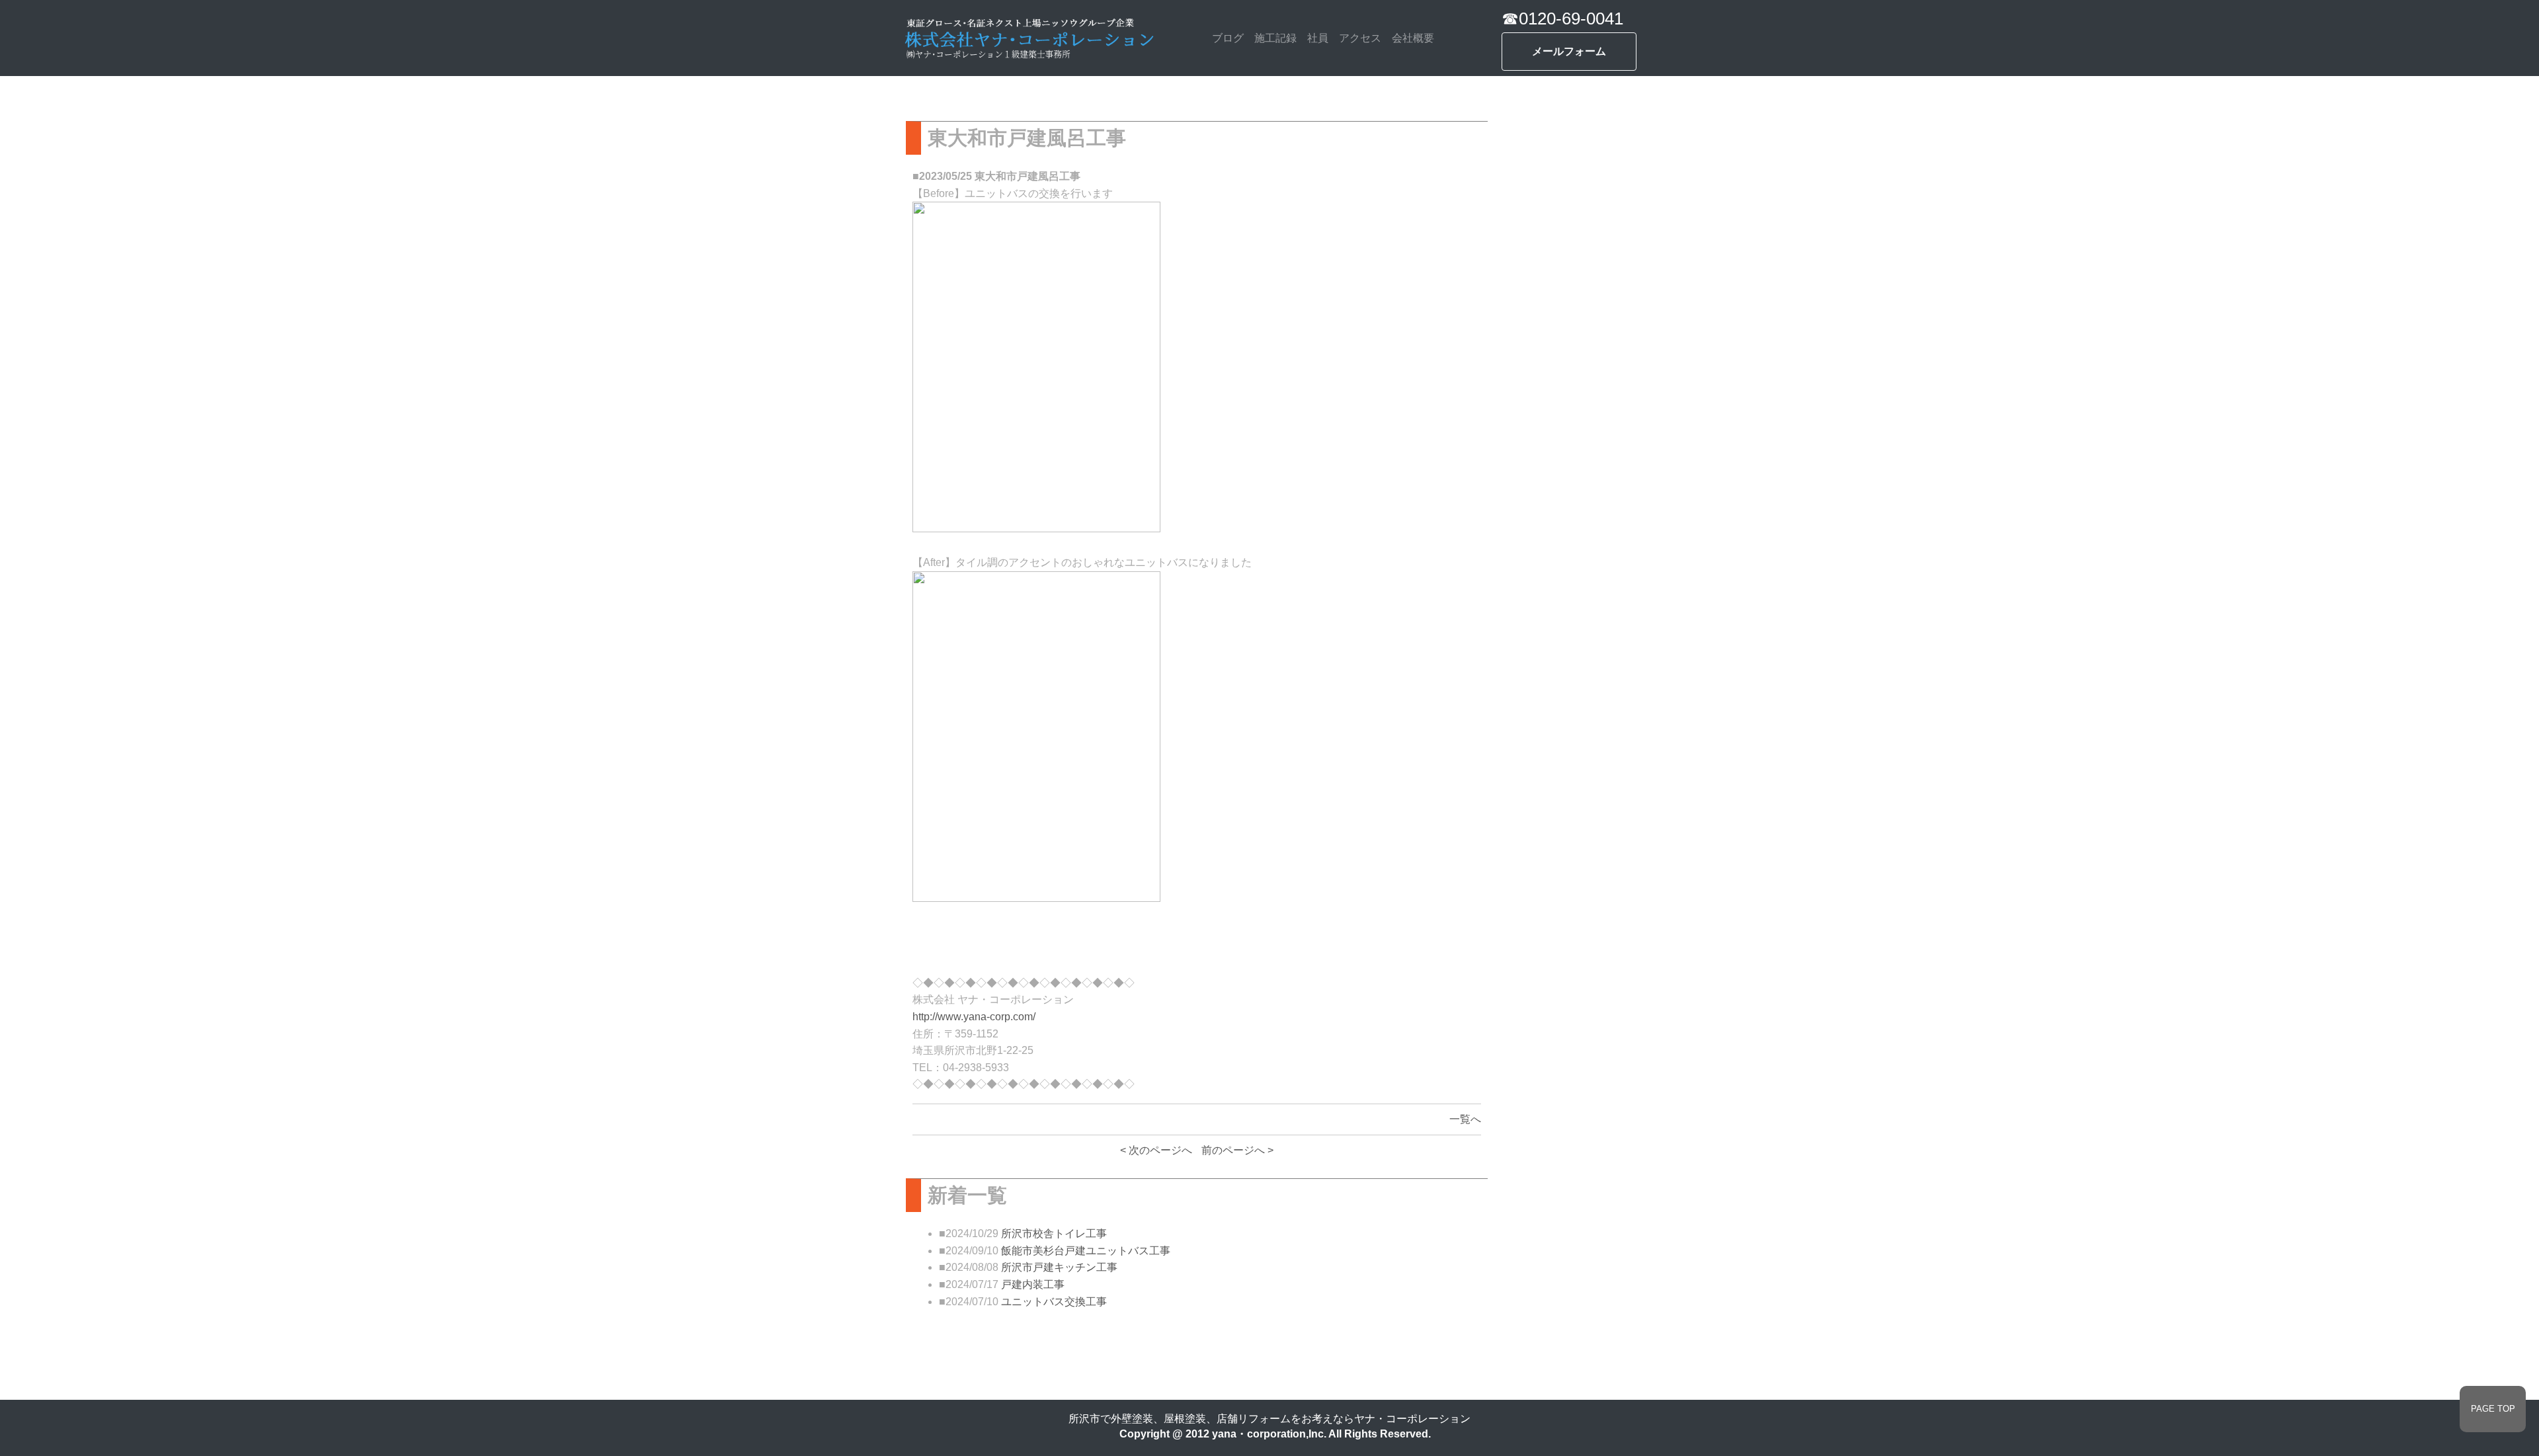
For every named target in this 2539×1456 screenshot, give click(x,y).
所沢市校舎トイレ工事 (1054, 1234)
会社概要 (1413, 38)
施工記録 (1275, 38)
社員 (1318, 38)
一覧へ (1465, 1119)
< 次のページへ (1156, 1150)
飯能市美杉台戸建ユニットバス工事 (1086, 1251)
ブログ (1228, 38)
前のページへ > (1237, 1150)
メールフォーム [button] (1569, 51)
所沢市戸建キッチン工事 (1059, 1267)
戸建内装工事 (1033, 1284)
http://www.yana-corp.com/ (974, 1017)
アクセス (1360, 38)
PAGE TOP (2493, 1409)
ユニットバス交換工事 (1054, 1302)
